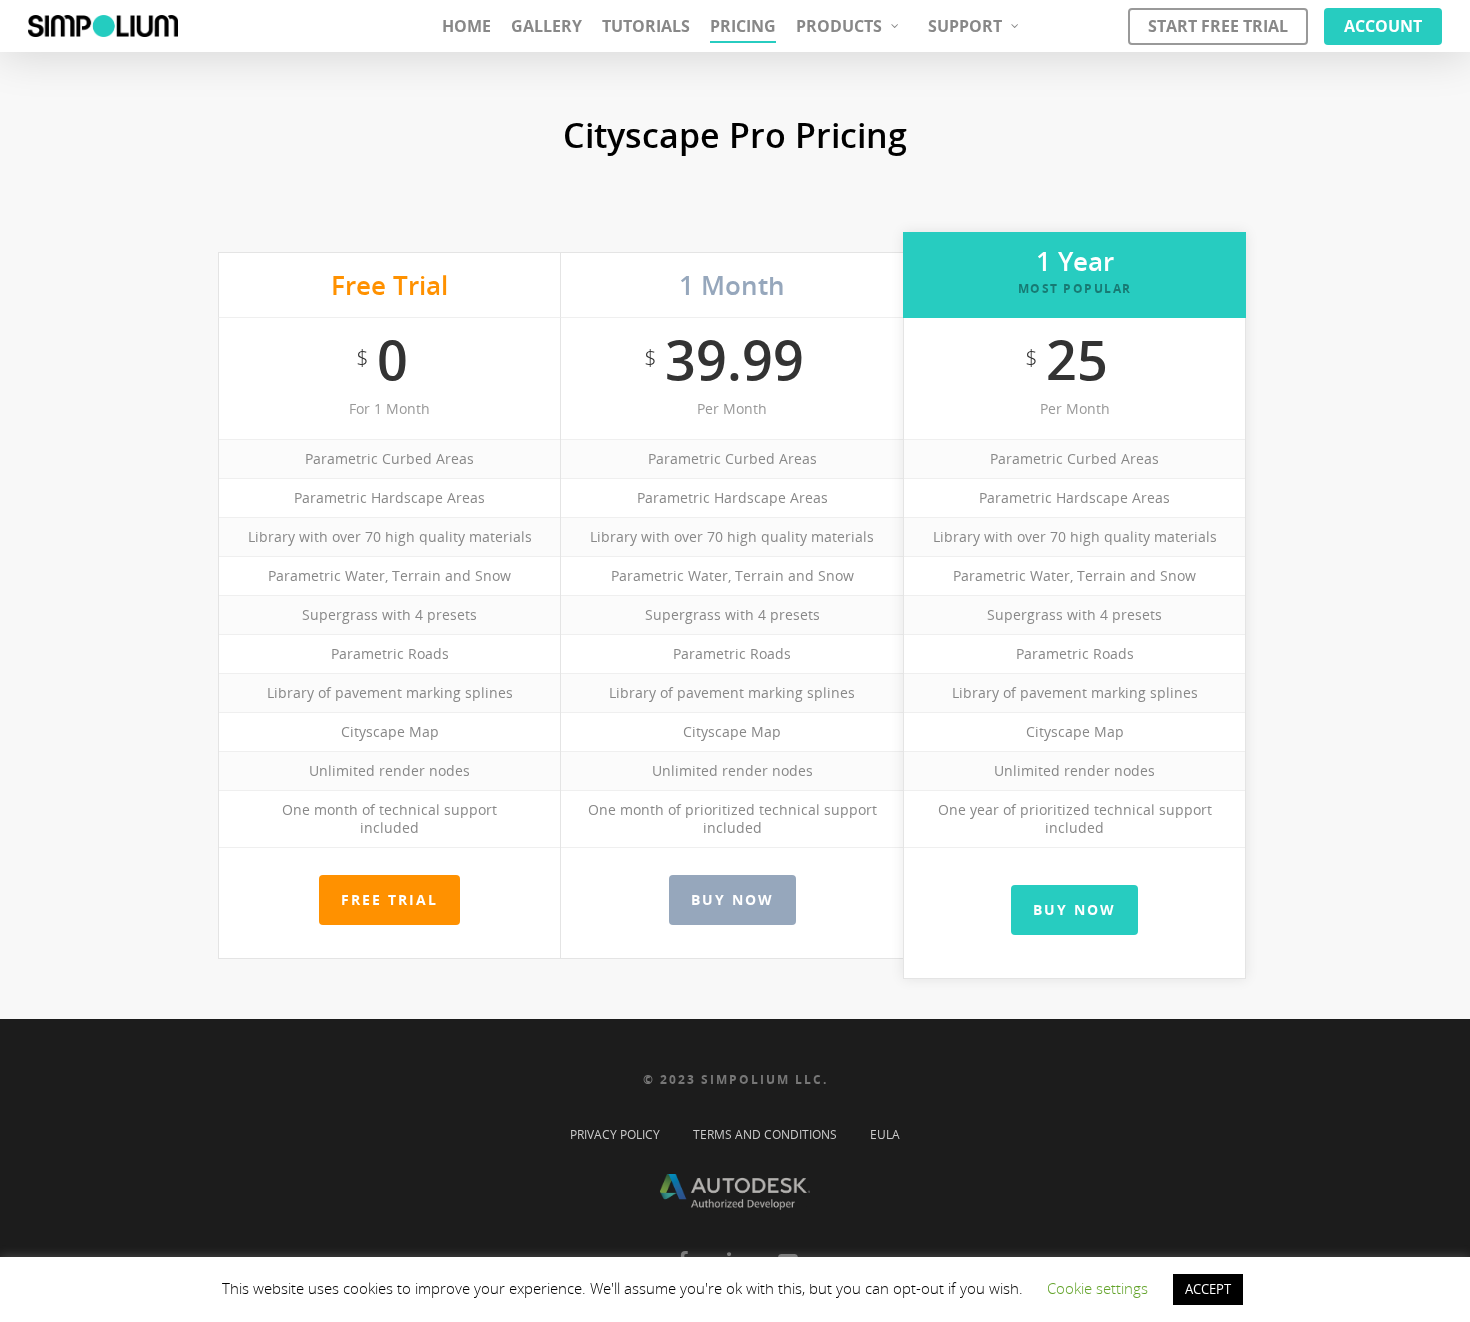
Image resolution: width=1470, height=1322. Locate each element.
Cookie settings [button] (1097, 1288)
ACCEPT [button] (1208, 1289)
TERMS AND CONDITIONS (765, 1133)
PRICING (743, 26)
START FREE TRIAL (1218, 26)
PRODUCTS (839, 26)
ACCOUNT (1383, 26)
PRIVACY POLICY (615, 1133)
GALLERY (546, 26)
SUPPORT (965, 26)
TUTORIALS (646, 26)
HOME (466, 26)
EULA (885, 1133)
